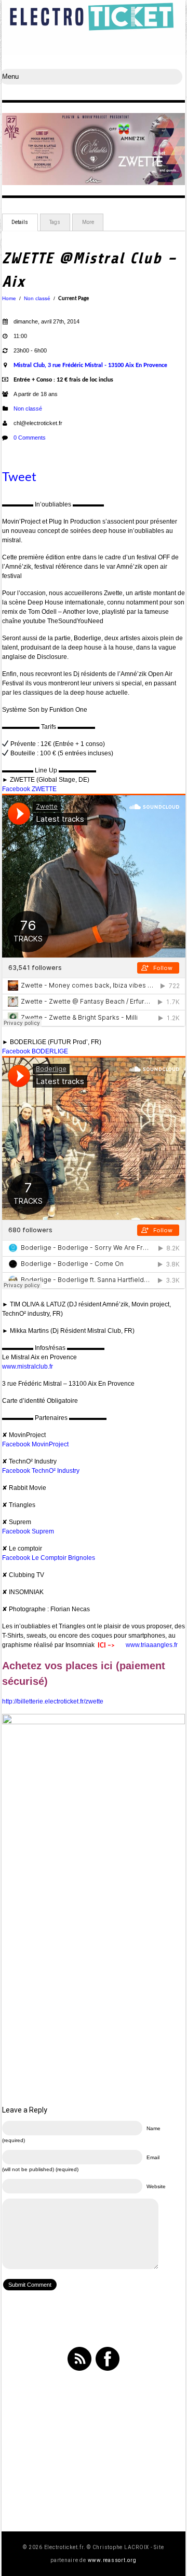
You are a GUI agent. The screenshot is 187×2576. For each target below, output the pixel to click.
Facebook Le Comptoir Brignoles (49, 1558)
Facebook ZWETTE (29, 789)
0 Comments (30, 438)
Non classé (37, 298)
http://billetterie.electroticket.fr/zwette (53, 1701)
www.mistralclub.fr (28, 1367)
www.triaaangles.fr (152, 1645)
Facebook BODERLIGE (35, 1051)
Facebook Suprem (28, 1531)
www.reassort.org (112, 2560)
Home (9, 298)
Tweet (19, 477)
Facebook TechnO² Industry (41, 1471)
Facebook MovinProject (35, 1444)
